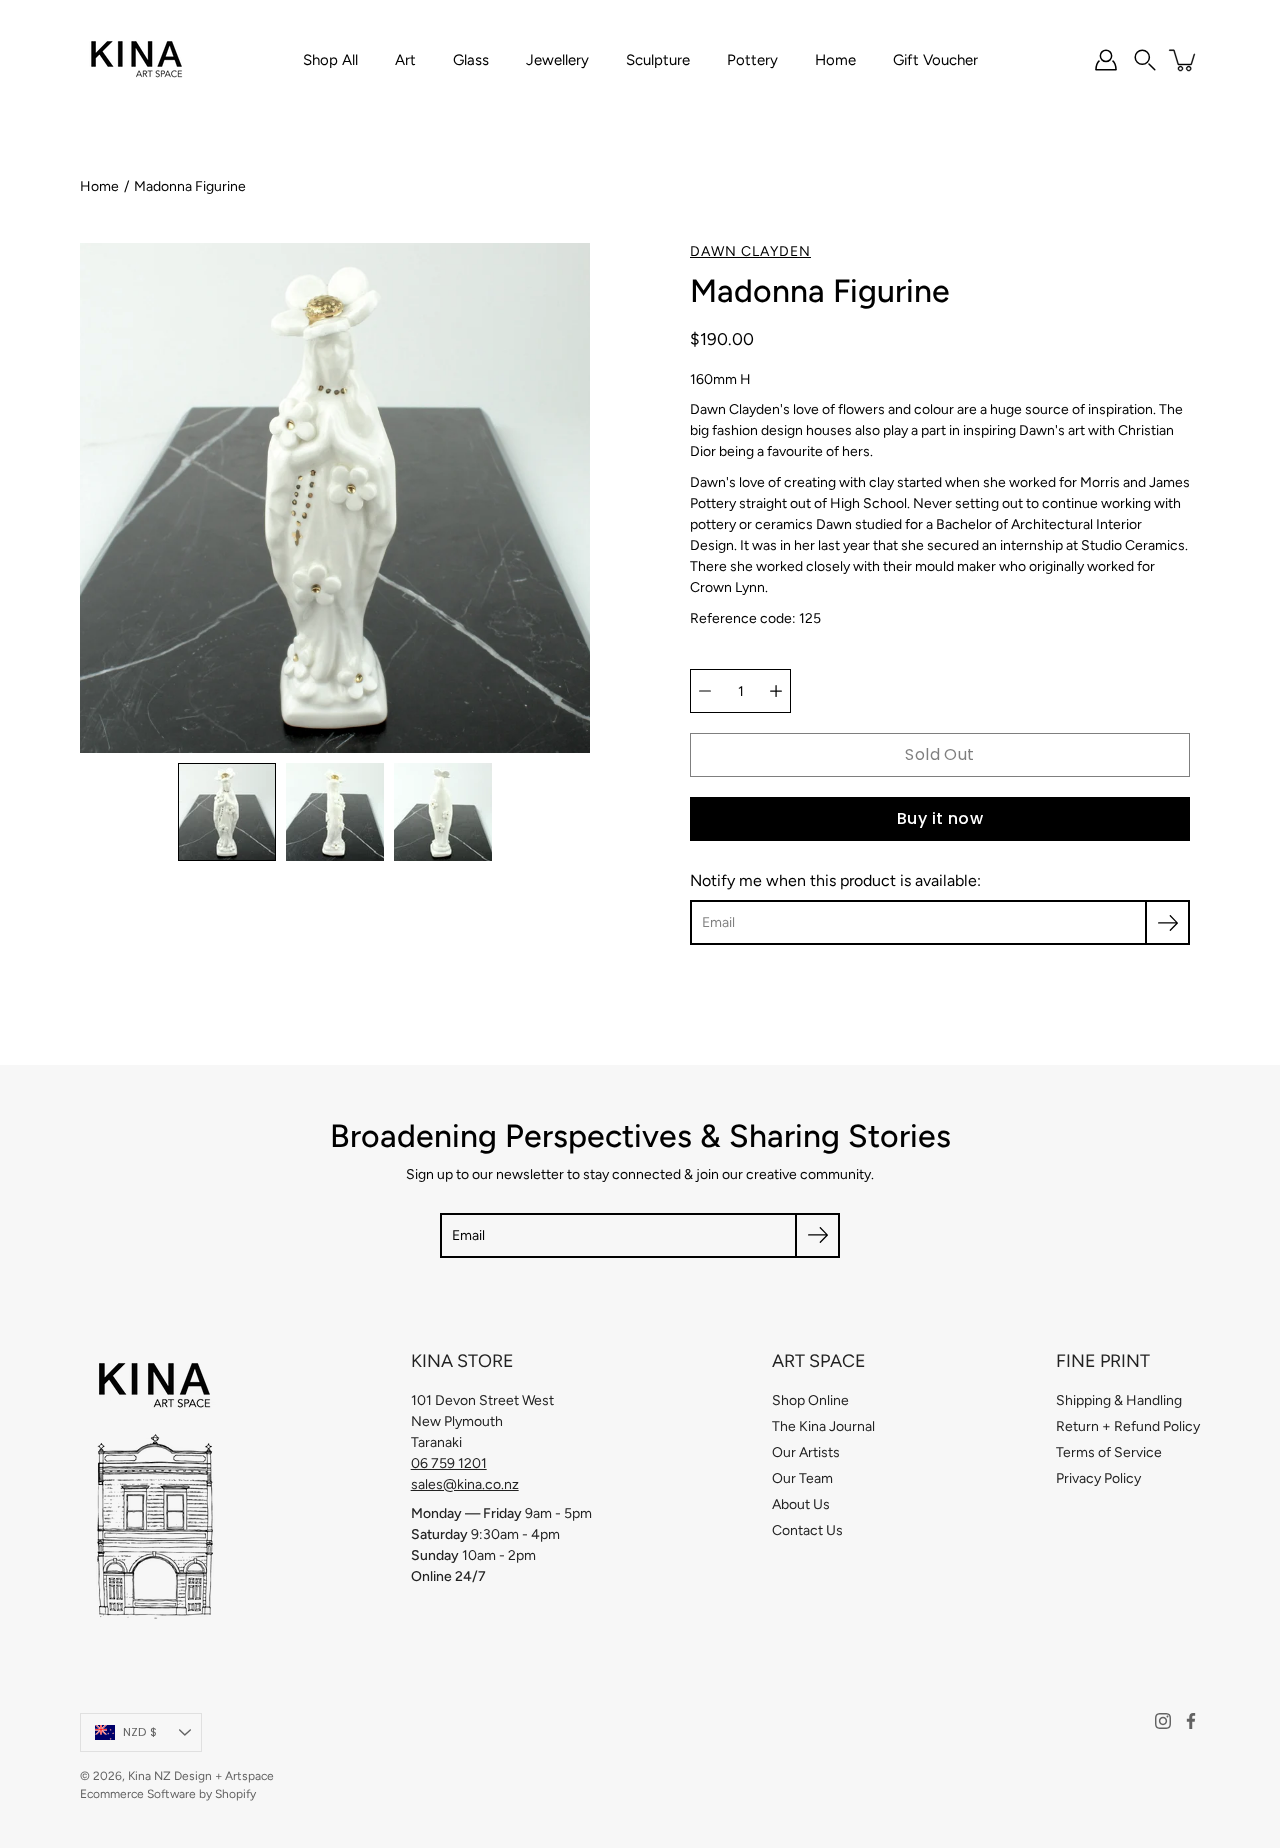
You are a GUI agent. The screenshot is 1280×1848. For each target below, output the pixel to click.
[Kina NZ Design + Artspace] (137, 60)
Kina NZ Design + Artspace (201, 1776)
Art (405, 60)
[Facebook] (1191, 1721)
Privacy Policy (1098, 1478)
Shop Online (810, 1400)
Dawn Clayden (750, 251)
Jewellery (557, 60)
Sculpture (658, 60)
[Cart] (1184, 60)
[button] (1145, 60)
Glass (471, 60)
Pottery (752, 60)
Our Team (802, 1478)
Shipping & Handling (1119, 1400)
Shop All (330, 60)
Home (835, 60)
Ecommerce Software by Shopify (168, 1794)
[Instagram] (1163, 1721)
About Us (801, 1504)
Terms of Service (1109, 1452)
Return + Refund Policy (1128, 1426)
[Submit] (817, 1235)
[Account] (1106, 60)
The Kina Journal (823, 1426)
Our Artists (806, 1452)
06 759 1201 (449, 1463)
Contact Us (807, 1530)
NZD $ (140, 1732)
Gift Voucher (935, 60)
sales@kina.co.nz (465, 1484)
